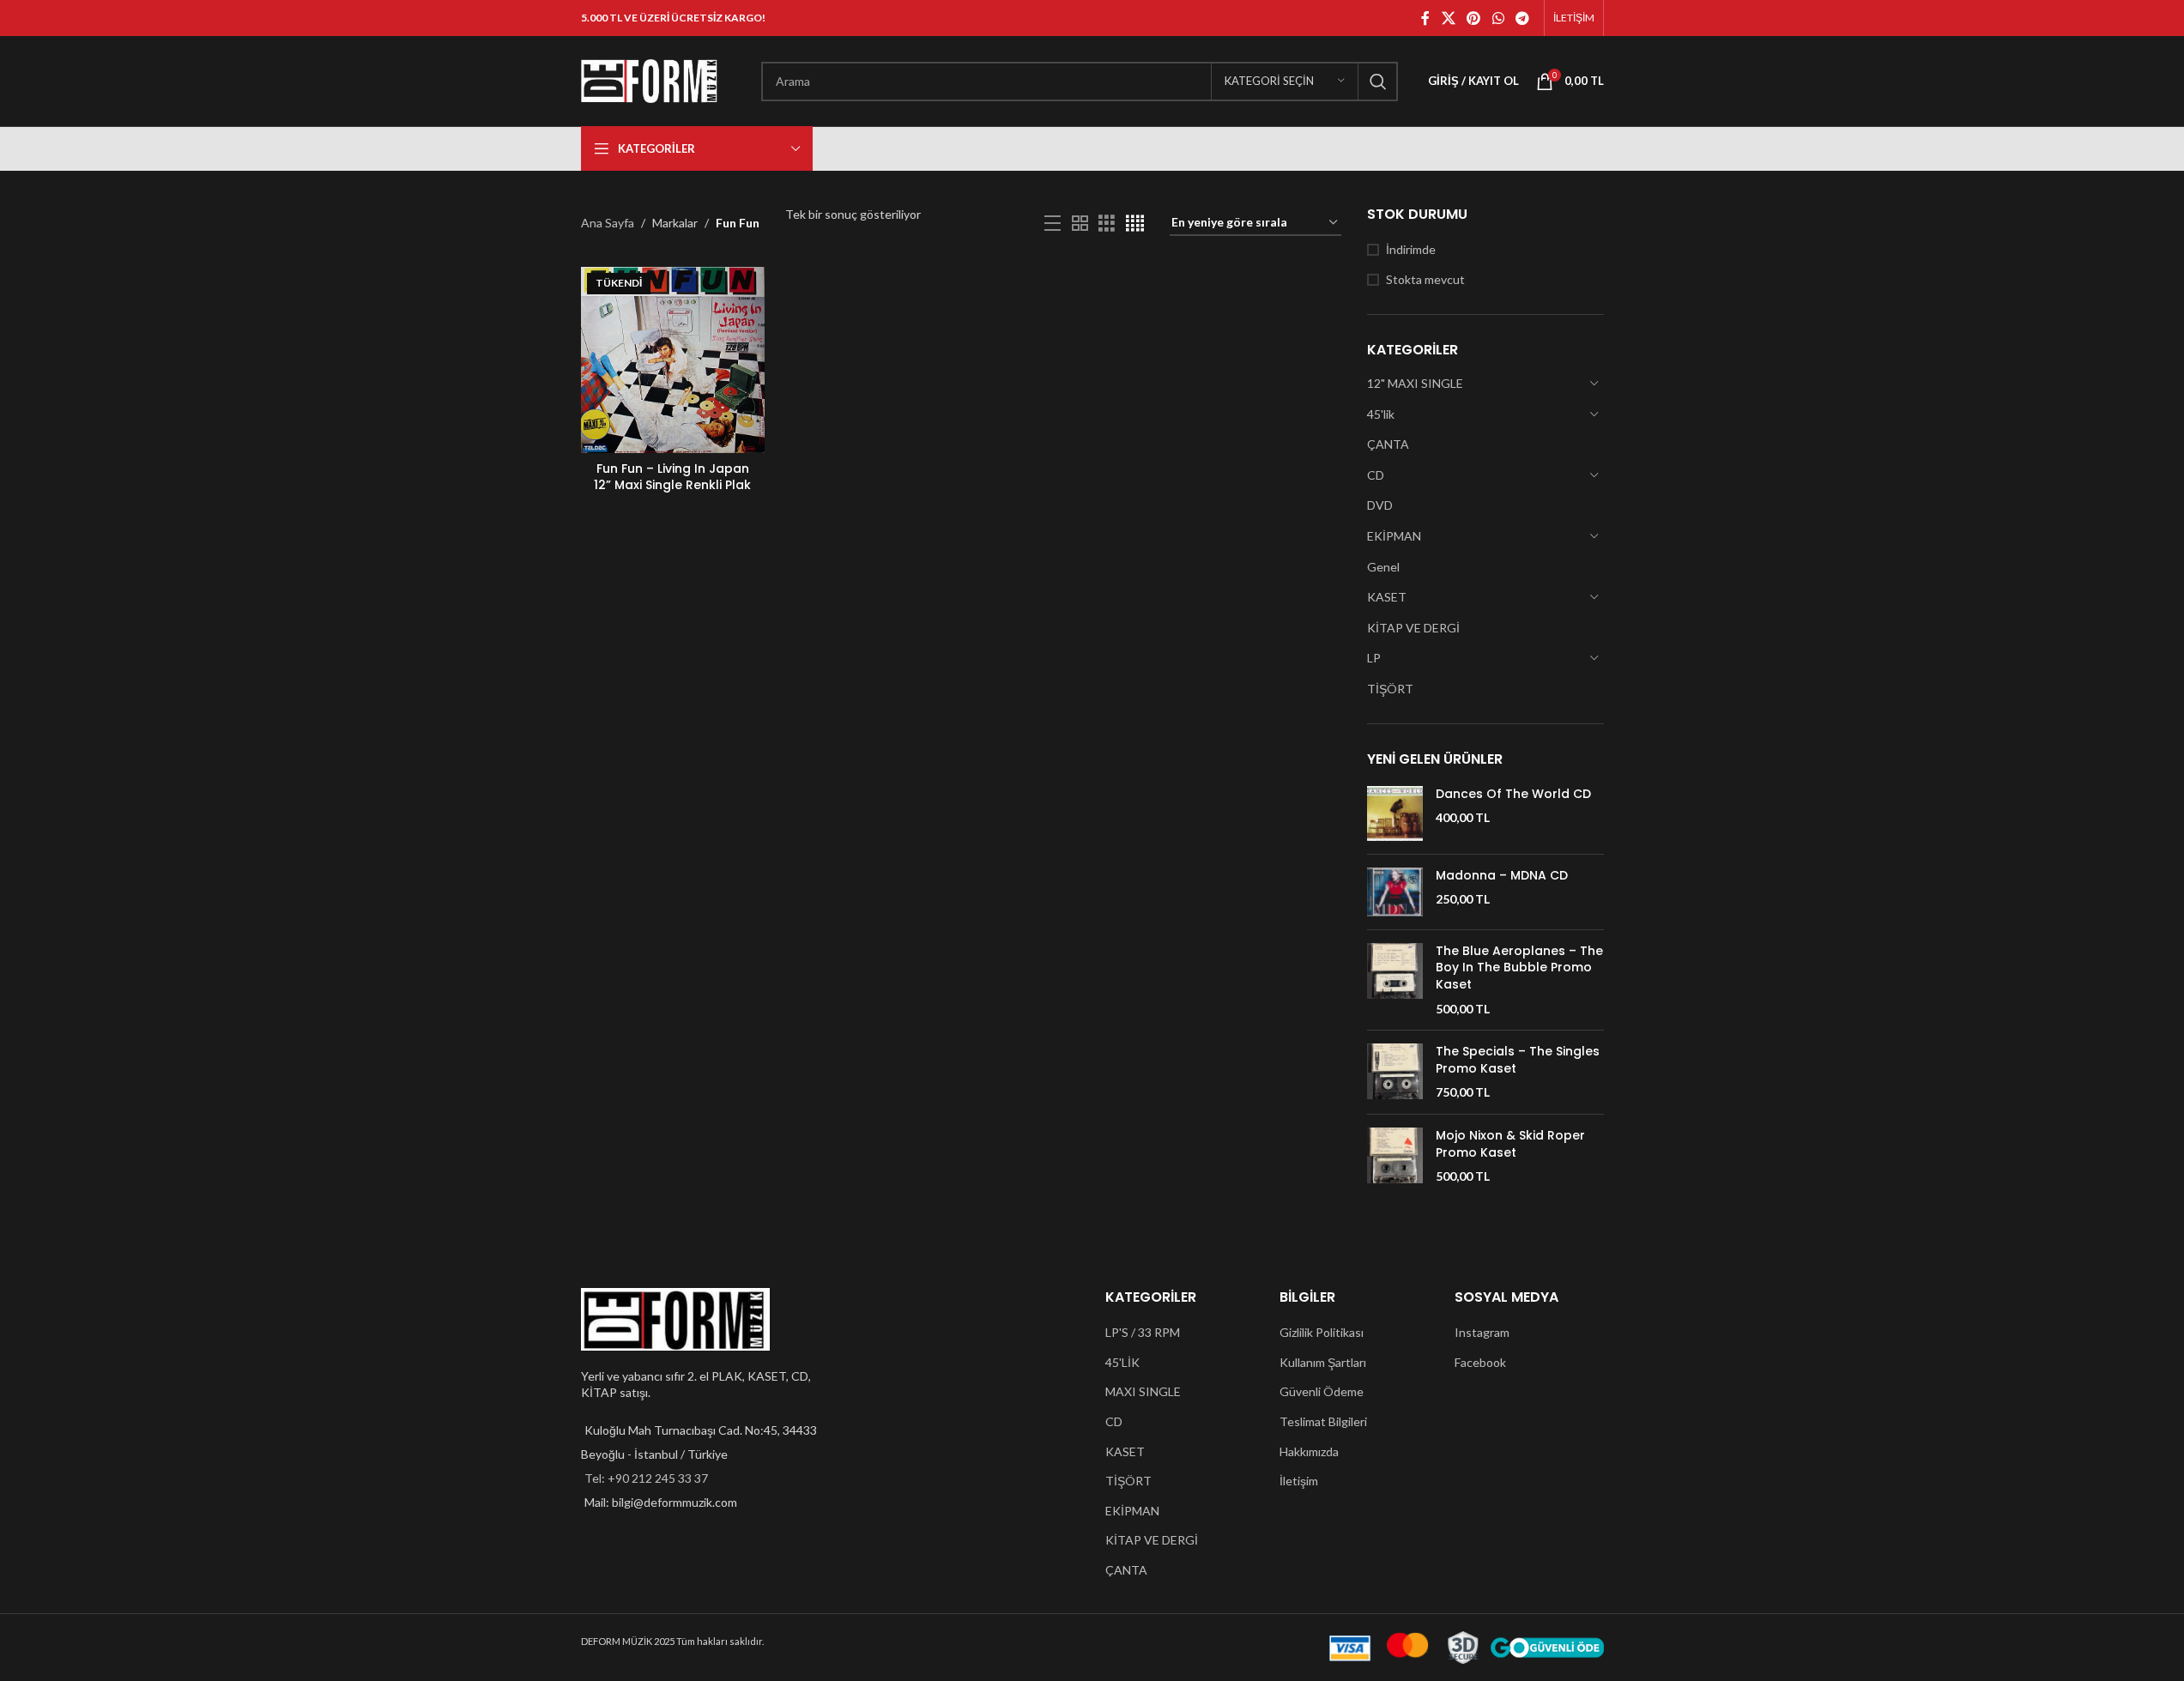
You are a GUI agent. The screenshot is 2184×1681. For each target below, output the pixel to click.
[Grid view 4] (1135, 224)
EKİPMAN (1394, 536)
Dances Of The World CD (1513, 794)
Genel (1383, 567)
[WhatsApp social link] (1498, 18)
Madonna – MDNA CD (1502, 876)
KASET (1387, 597)
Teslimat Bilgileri (1323, 1421)
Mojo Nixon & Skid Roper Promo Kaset (1510, 1144)
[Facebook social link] (1425, 18)
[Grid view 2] (1080, 224)
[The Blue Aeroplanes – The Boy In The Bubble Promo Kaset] (1395, 980)
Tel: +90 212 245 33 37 (646, 1478)
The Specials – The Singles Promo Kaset (1518, 1060)
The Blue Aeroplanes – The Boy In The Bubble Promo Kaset (1519, 968)
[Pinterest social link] (1474, 18)
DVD (1380, 505)
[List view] (1053, 224)
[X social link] (1448, 18)
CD (1376, 475)
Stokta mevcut (1425, 279)
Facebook (1480, 1362)
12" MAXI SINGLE (1415, 383)
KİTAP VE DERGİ (1413, 628)
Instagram (1482, 1332)
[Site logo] (650, 79)
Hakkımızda (1309, 1451)
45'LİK (1122, 1362)
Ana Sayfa (608, 223)
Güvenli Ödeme (1322, 1391)
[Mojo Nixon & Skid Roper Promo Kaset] (1395, 1156)
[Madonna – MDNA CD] (1395, 892)
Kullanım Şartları (1323, 1362)
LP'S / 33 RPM (1143, 1332)
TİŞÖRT (1390, 689)
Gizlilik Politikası (1322, 1332)
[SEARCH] (1378, 82)
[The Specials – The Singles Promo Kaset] (1395, 1072)
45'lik (1381, 414)
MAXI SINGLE (1143, 1391)
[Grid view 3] (1107, 224)
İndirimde (1411, 249)
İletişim (1299, 1481)
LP (1374, 658)
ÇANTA (1388, 444)
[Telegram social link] (1522, 18)
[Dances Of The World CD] (1395, 813)
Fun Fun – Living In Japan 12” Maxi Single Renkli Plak (672, 477)
